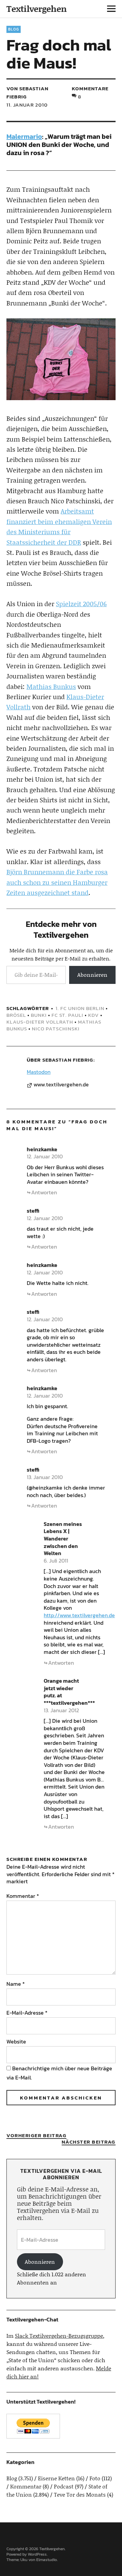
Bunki (39, 1015)
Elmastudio (47, 2560)
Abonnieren (92, 975)
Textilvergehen (37, 9)
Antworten (44, 1192)
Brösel (16, 1015)
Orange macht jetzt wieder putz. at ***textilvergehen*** (69, 1692)
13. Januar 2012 (61, 1710)
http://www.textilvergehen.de (79, 1615)
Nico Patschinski (56, 1029)
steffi (33, 1211)
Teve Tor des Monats (80, 2494)
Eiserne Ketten (56, 2478)
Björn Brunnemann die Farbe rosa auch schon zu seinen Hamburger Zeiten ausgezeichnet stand (57, 882)
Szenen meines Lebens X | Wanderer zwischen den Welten (63, 1538)
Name (16, 1984)
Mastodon (39, 1072)
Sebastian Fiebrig (68, 1060)
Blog (14, 29)
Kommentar (23, 1896)
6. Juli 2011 (56, 1561)
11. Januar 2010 (27, 105)
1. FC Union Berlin (80, 1008)
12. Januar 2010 (45, 1156)
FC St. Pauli (67, 1015)
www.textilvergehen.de (61, 1085)
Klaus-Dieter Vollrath (40, 1022)
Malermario (24, 136)
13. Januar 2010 (45, 1477)
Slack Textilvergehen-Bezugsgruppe (59, 2336)
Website (16, 2041)
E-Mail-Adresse (27, 2013)
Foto (95, 2478)
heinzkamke (42, 1149)
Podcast (64, 2486)
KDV (94, 1015)
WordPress (37, 2554)
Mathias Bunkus (51, 686)
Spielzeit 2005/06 (81, 604)
